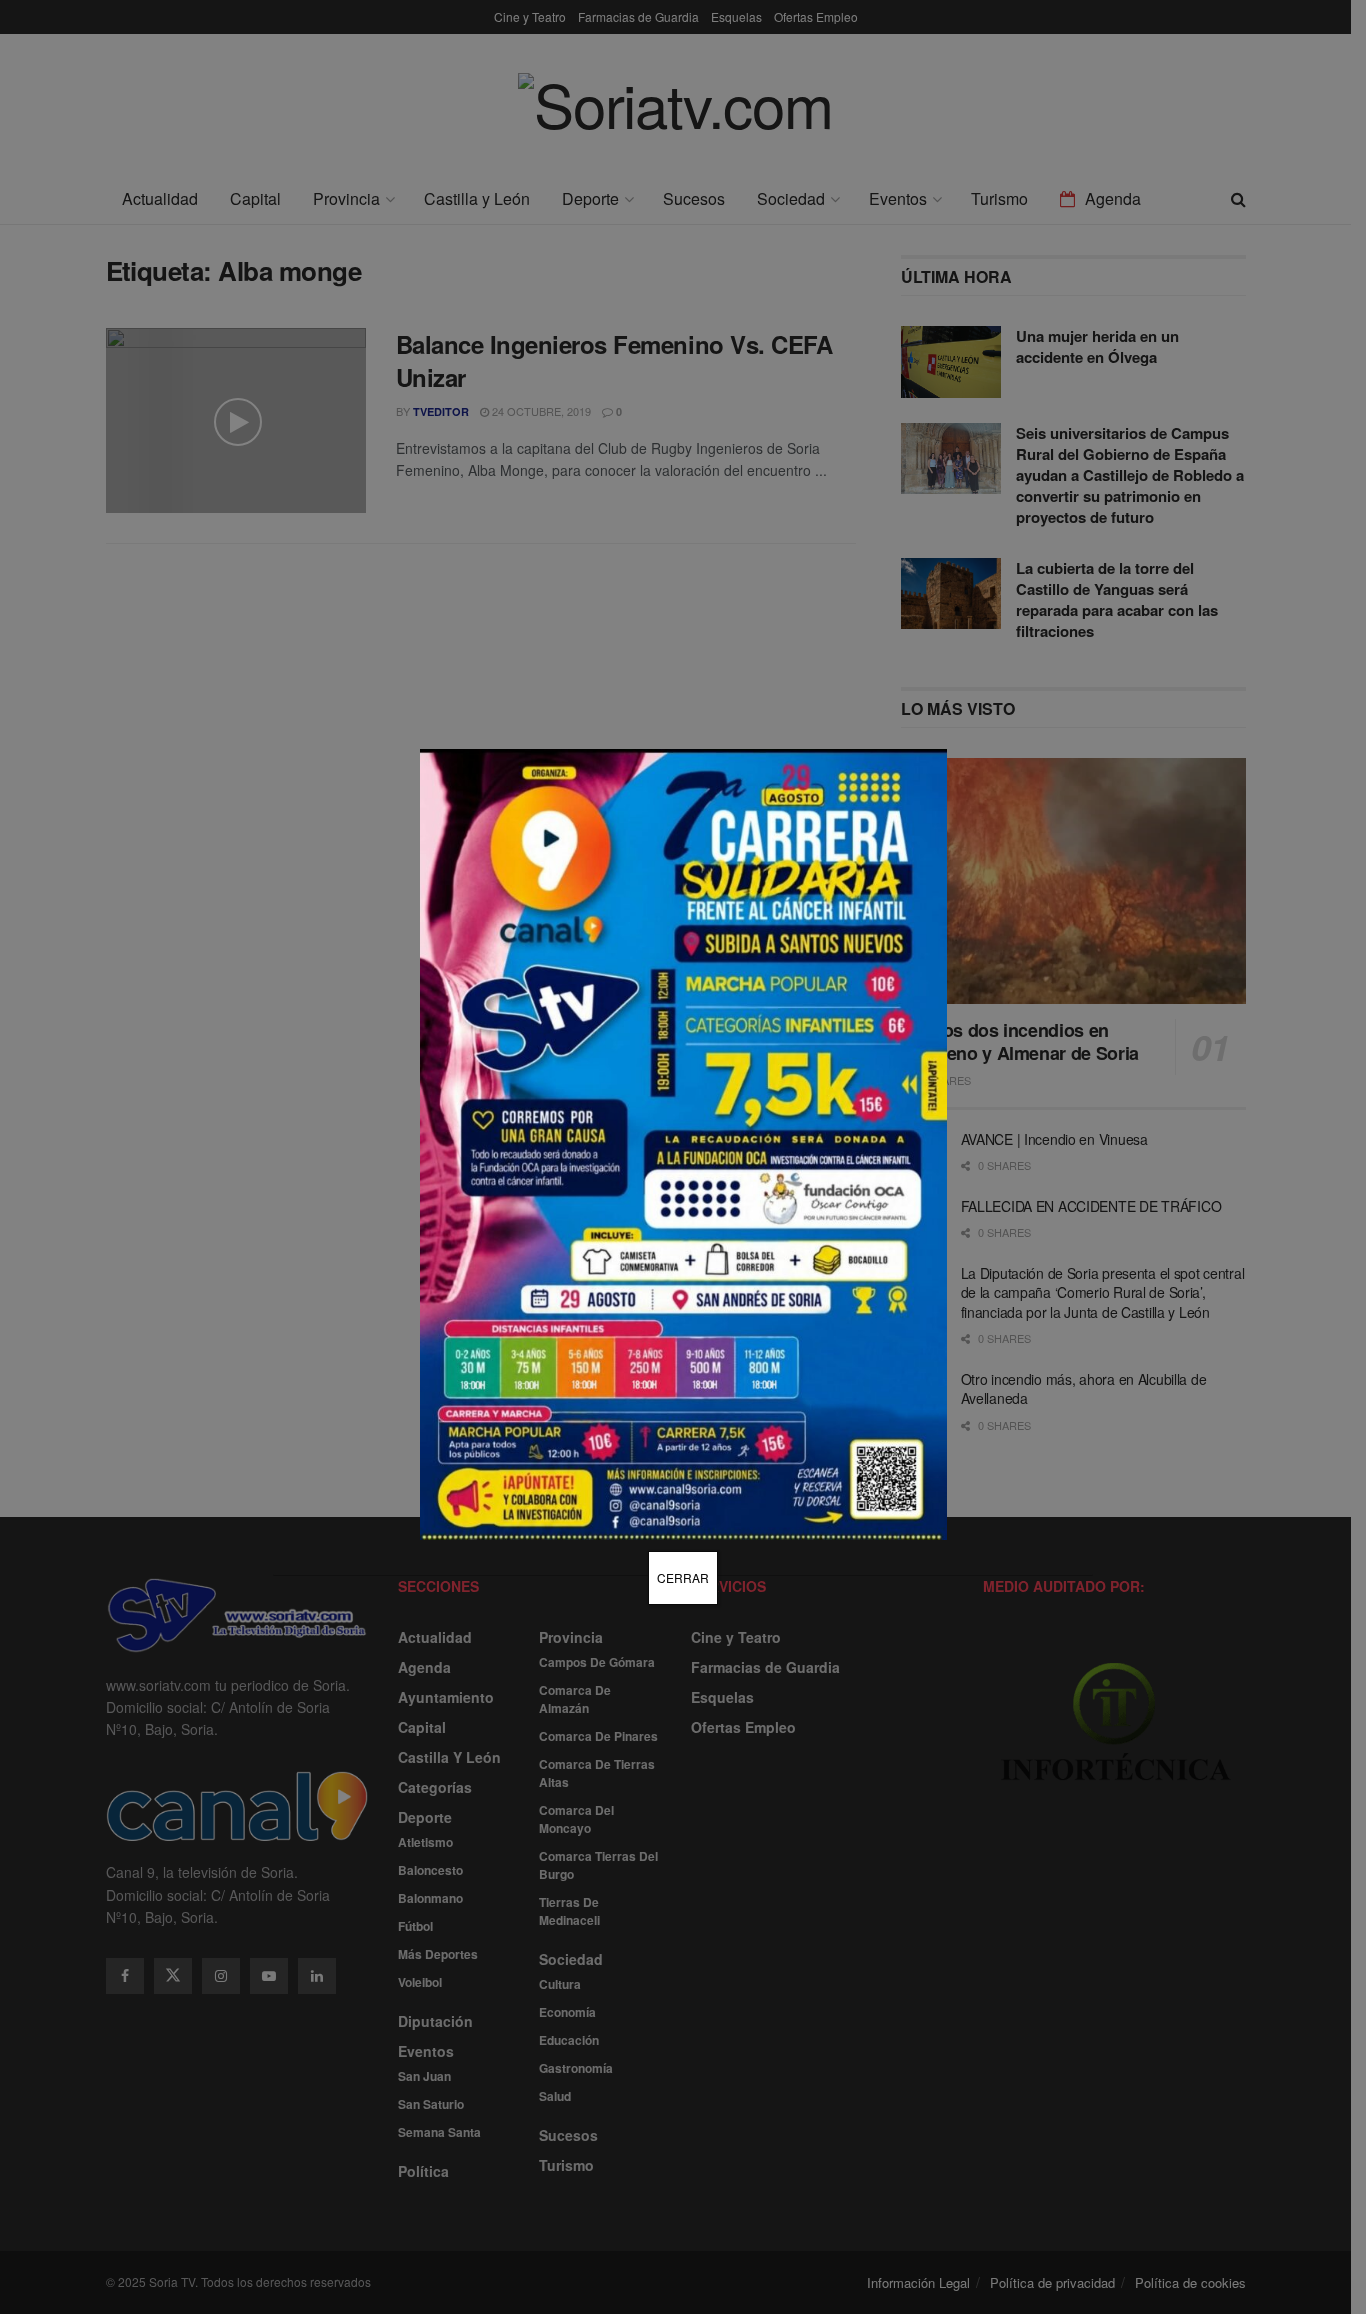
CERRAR (683, 1577)
